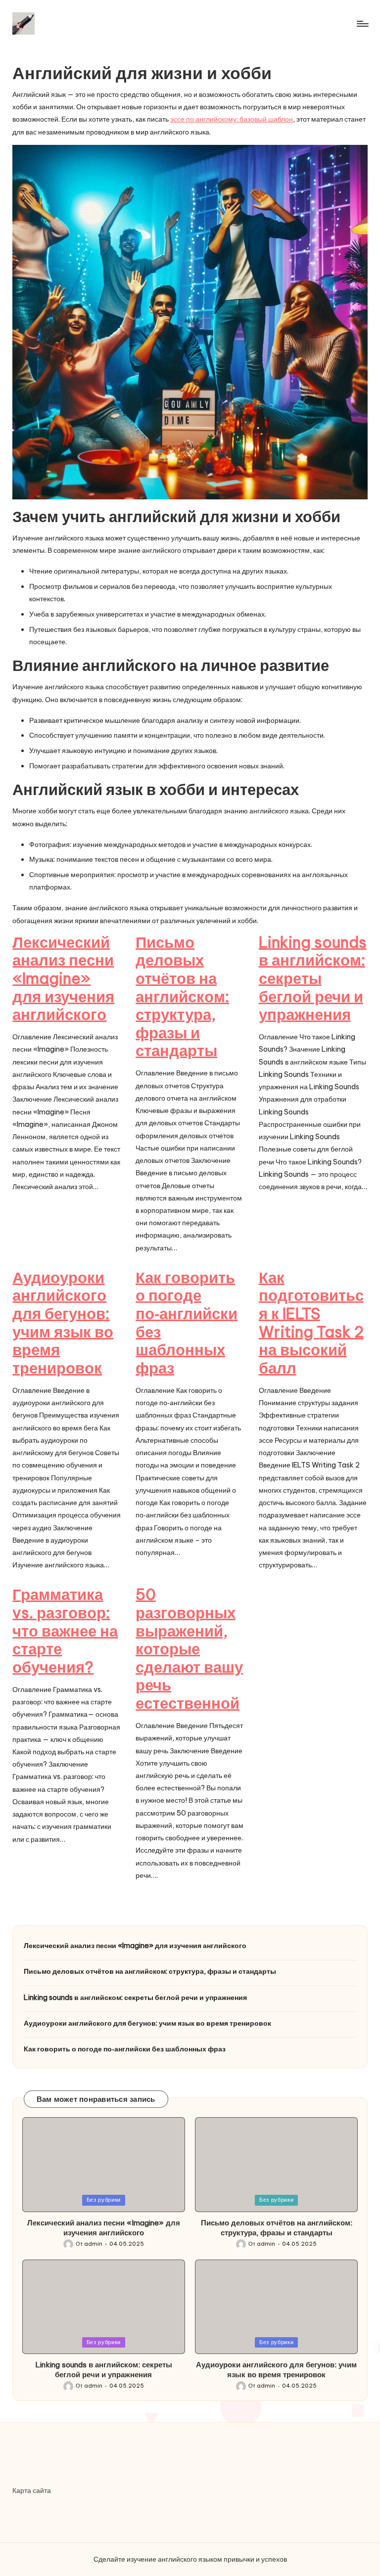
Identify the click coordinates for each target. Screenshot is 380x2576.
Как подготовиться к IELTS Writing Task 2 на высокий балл (311, 1323)
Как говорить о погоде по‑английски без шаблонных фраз (187, 1323)
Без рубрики (104, 2200)
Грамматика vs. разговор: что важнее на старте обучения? (65, 1631)
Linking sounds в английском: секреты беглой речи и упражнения (313, 978)
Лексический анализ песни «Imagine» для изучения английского (63, 978)
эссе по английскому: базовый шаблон (232, 119)
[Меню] (362, 24)
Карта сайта (32, 2490)
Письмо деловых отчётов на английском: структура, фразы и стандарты (182, 997)
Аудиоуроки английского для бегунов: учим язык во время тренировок (63, 1323)
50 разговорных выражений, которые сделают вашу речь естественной (189, 1649)
